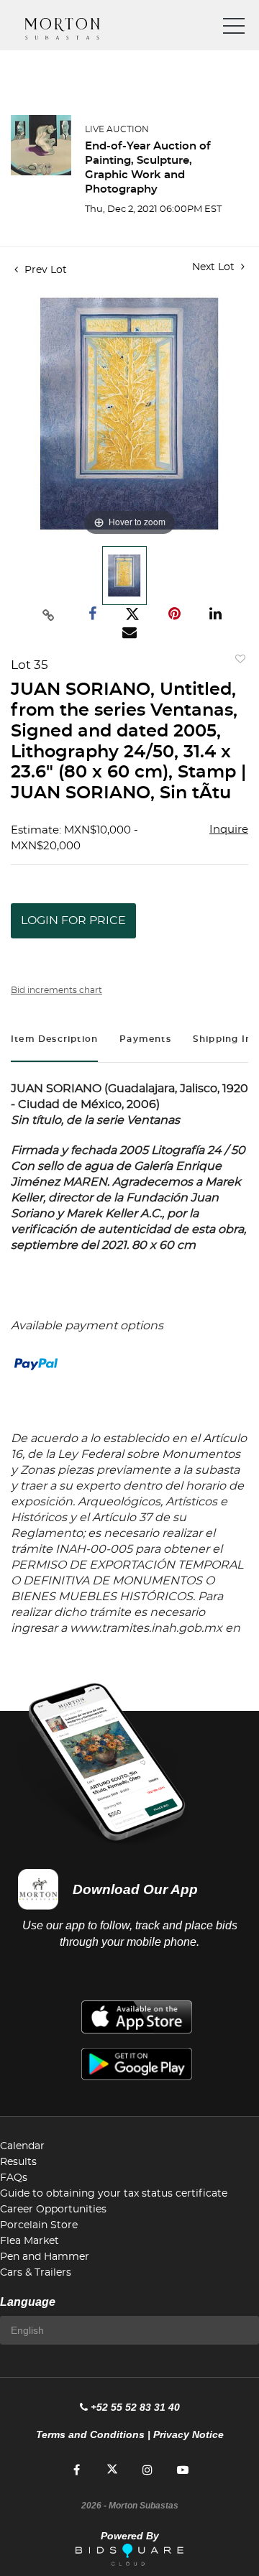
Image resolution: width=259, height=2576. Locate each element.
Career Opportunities (53, 2210)
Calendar (22, 2146)
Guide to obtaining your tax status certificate (114, 2194)
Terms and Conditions (90, 2434)
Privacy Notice (188, 2434)
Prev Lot (44, 270)
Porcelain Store (39, 2225)
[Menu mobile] (234, 29)
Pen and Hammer (45, 2257)
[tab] (54, 1041)
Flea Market (29, 2241)
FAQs (14, 2178)
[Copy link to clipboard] (49, 614)
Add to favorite (237, 663)
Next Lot (215, 267)
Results (18, 2162)
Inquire (229, 830)
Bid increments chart (56, 990)
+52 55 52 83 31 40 (135, 2407)
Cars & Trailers (36, 2273)
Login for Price (73, 920)
